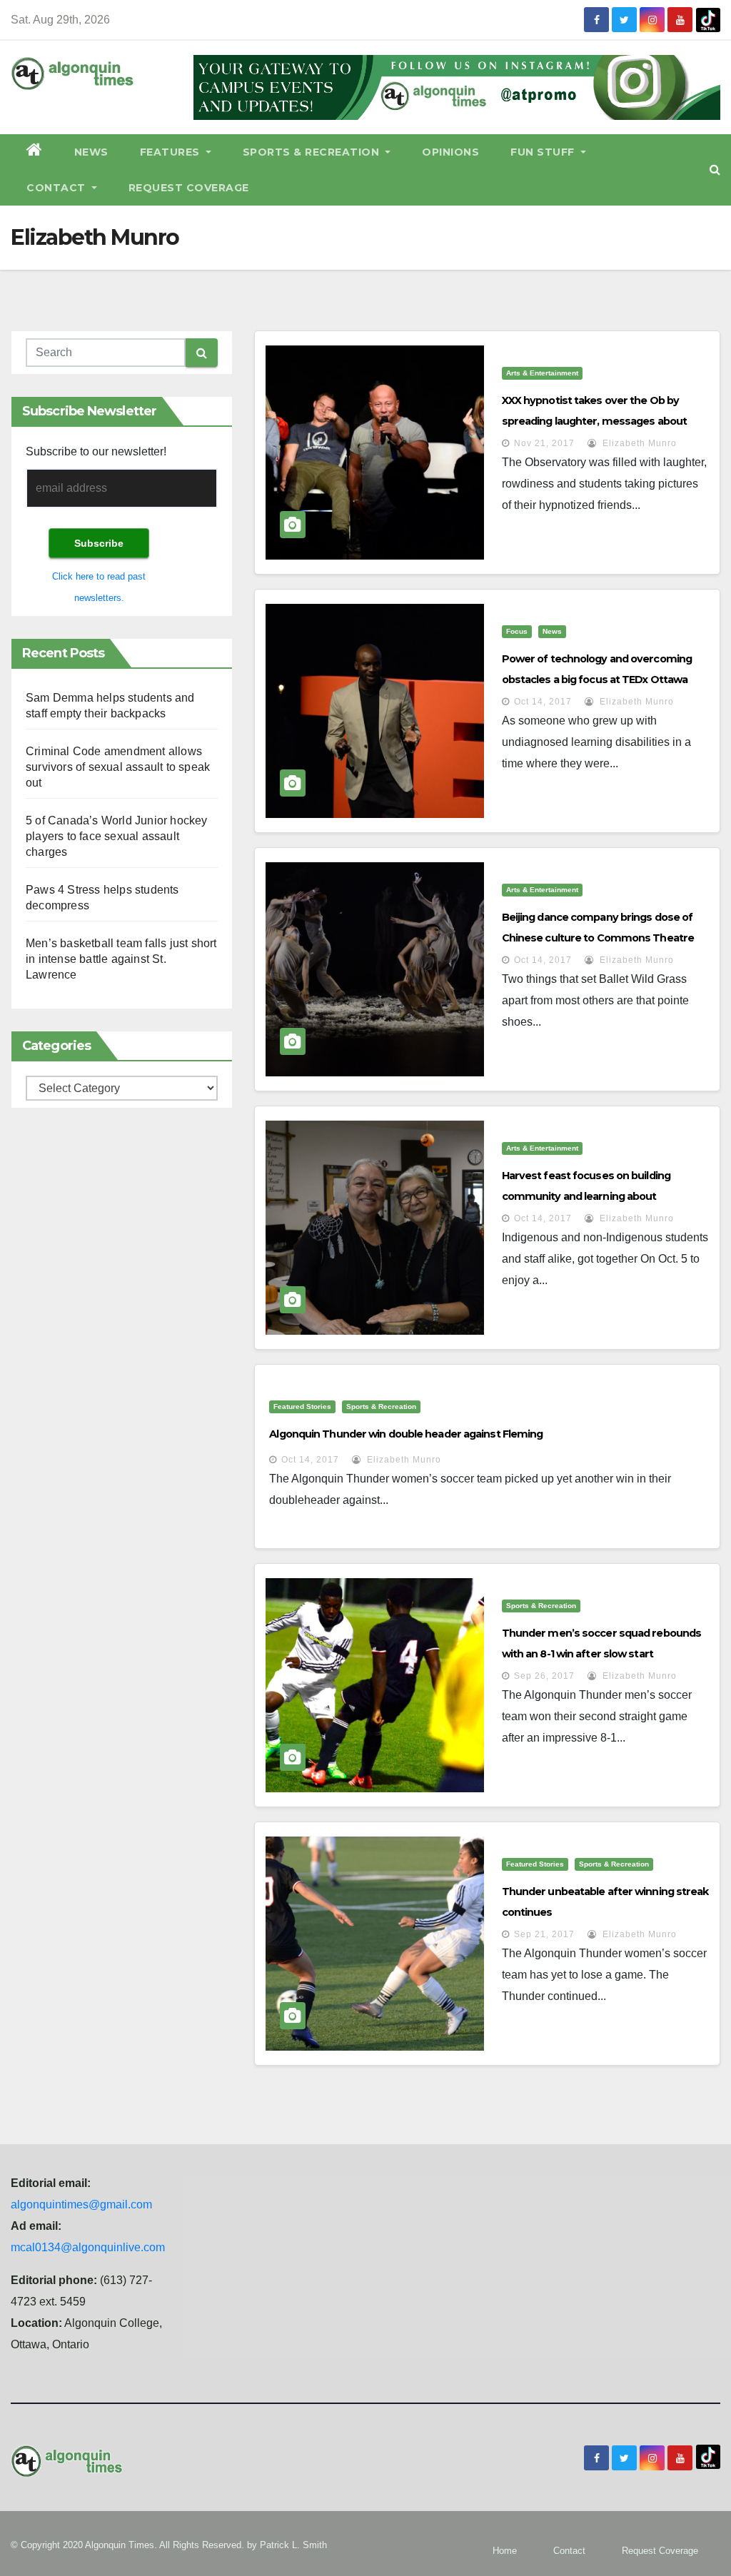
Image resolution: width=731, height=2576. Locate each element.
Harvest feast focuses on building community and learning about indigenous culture (586, 1196)
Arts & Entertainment (542, 373)
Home (505, 2551)
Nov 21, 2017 (544, 443)
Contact (57, 188)
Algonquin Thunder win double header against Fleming (406, 1434)
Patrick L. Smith (293, 2545)
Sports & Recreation (313, 152)
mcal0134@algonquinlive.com (88, 2247)
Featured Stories (302, 1406)
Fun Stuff (544, 152)
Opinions (450, 152)
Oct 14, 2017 (543, 702)
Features (172, 152)
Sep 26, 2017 (544, 1676)
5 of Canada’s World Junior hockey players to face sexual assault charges (117, 836)
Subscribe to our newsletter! (96, 451)
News (91, 152)
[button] (715, 170)
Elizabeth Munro (638, 443)
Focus (517, 631)
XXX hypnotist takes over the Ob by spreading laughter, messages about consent (594, 421)
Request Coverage (189, 188)
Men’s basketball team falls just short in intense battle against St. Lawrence (121, 959)
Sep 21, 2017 (544, 1934)
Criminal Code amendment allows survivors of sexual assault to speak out (118, 767)
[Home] (35, 152)
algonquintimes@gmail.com (81, 2204)
